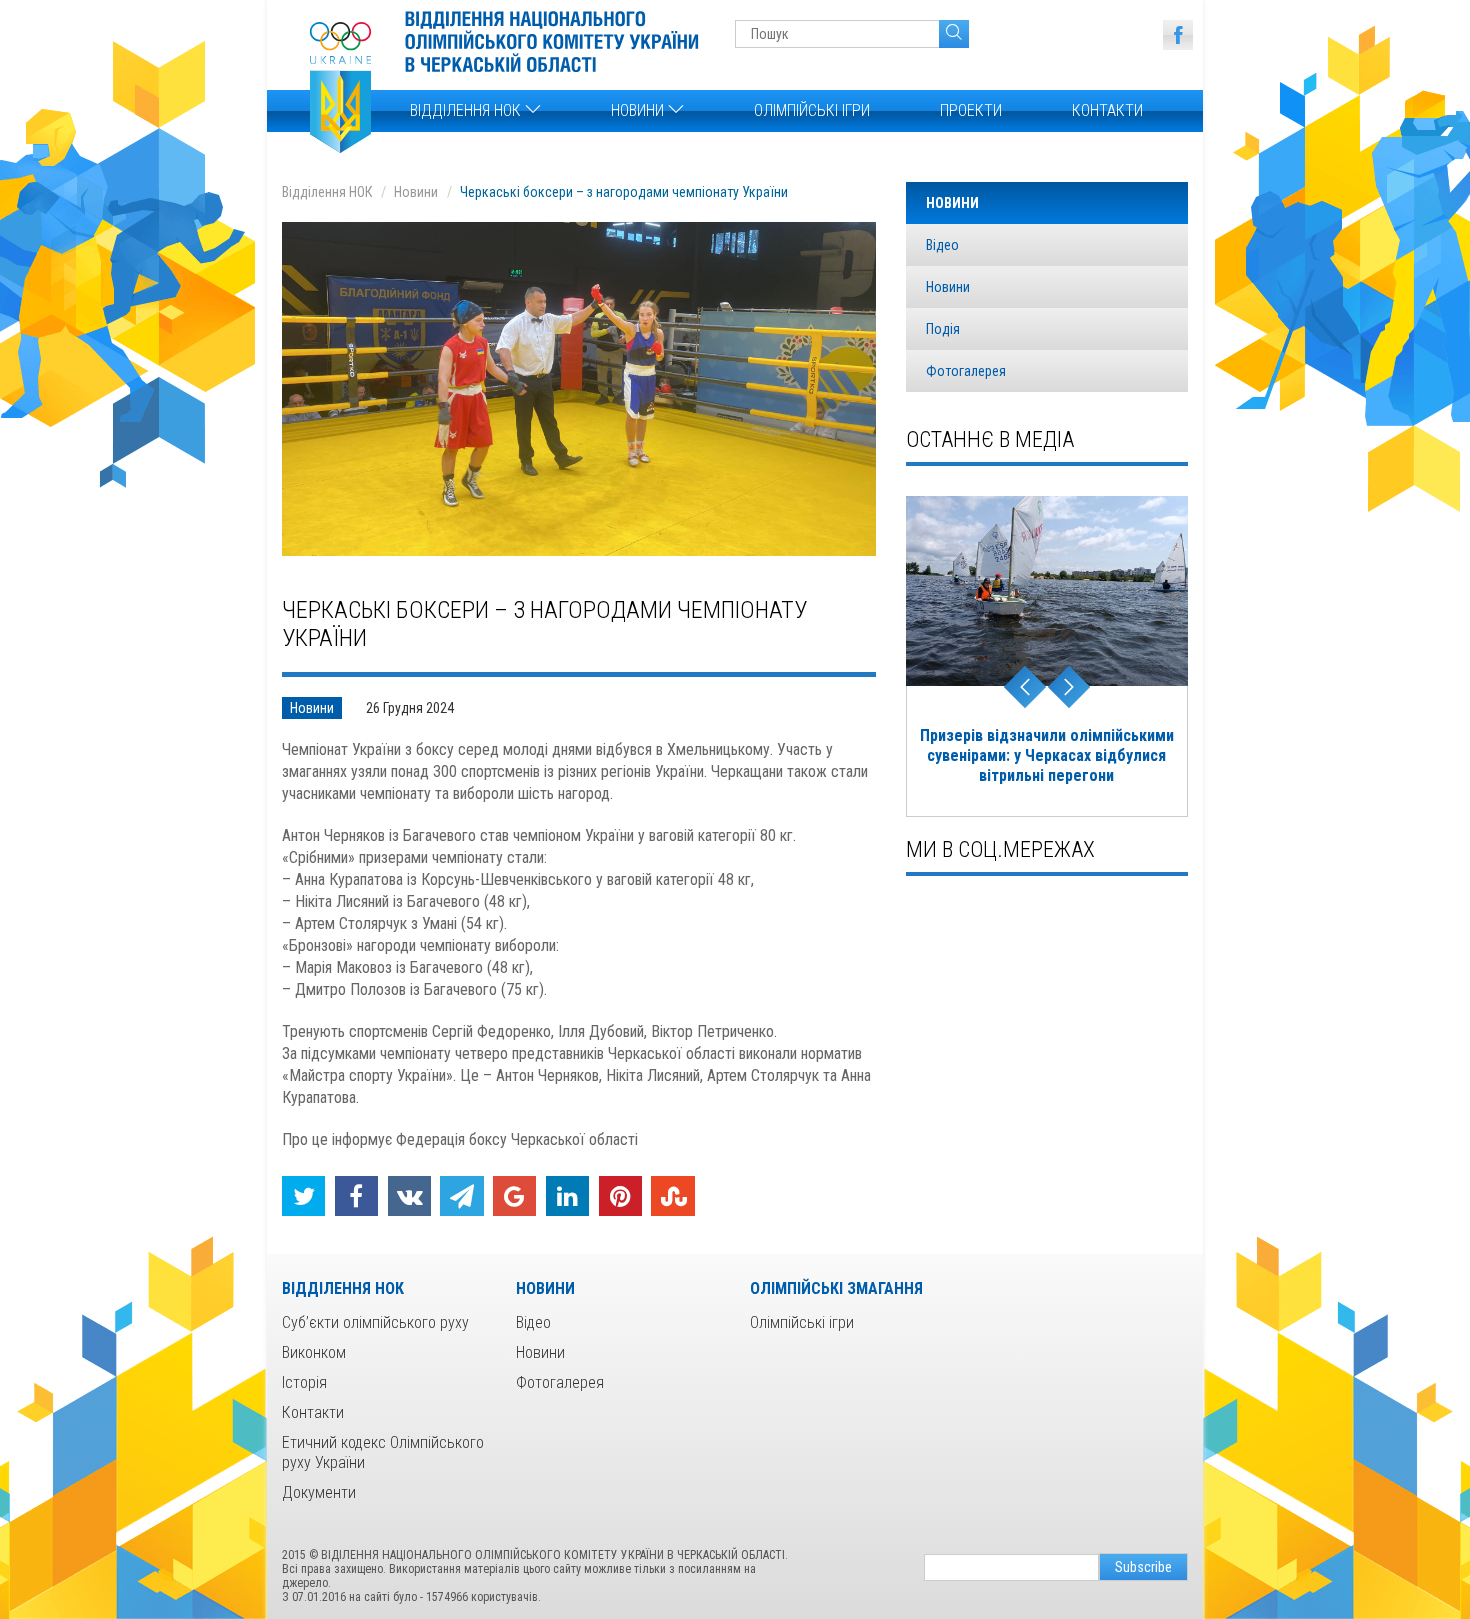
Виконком (314, 1352)
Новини (639, 110)
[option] (1047, 656)
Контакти (1107, 110)
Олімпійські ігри (812, 110)
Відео (942, 245)
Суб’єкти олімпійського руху (375, 1322)
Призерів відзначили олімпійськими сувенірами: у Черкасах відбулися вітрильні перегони (1047, 755)
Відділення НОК (467, 110)
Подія (943, 329)
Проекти (971, 110)
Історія (304, 1382)
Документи (319, 1492)
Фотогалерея (966, 371)
